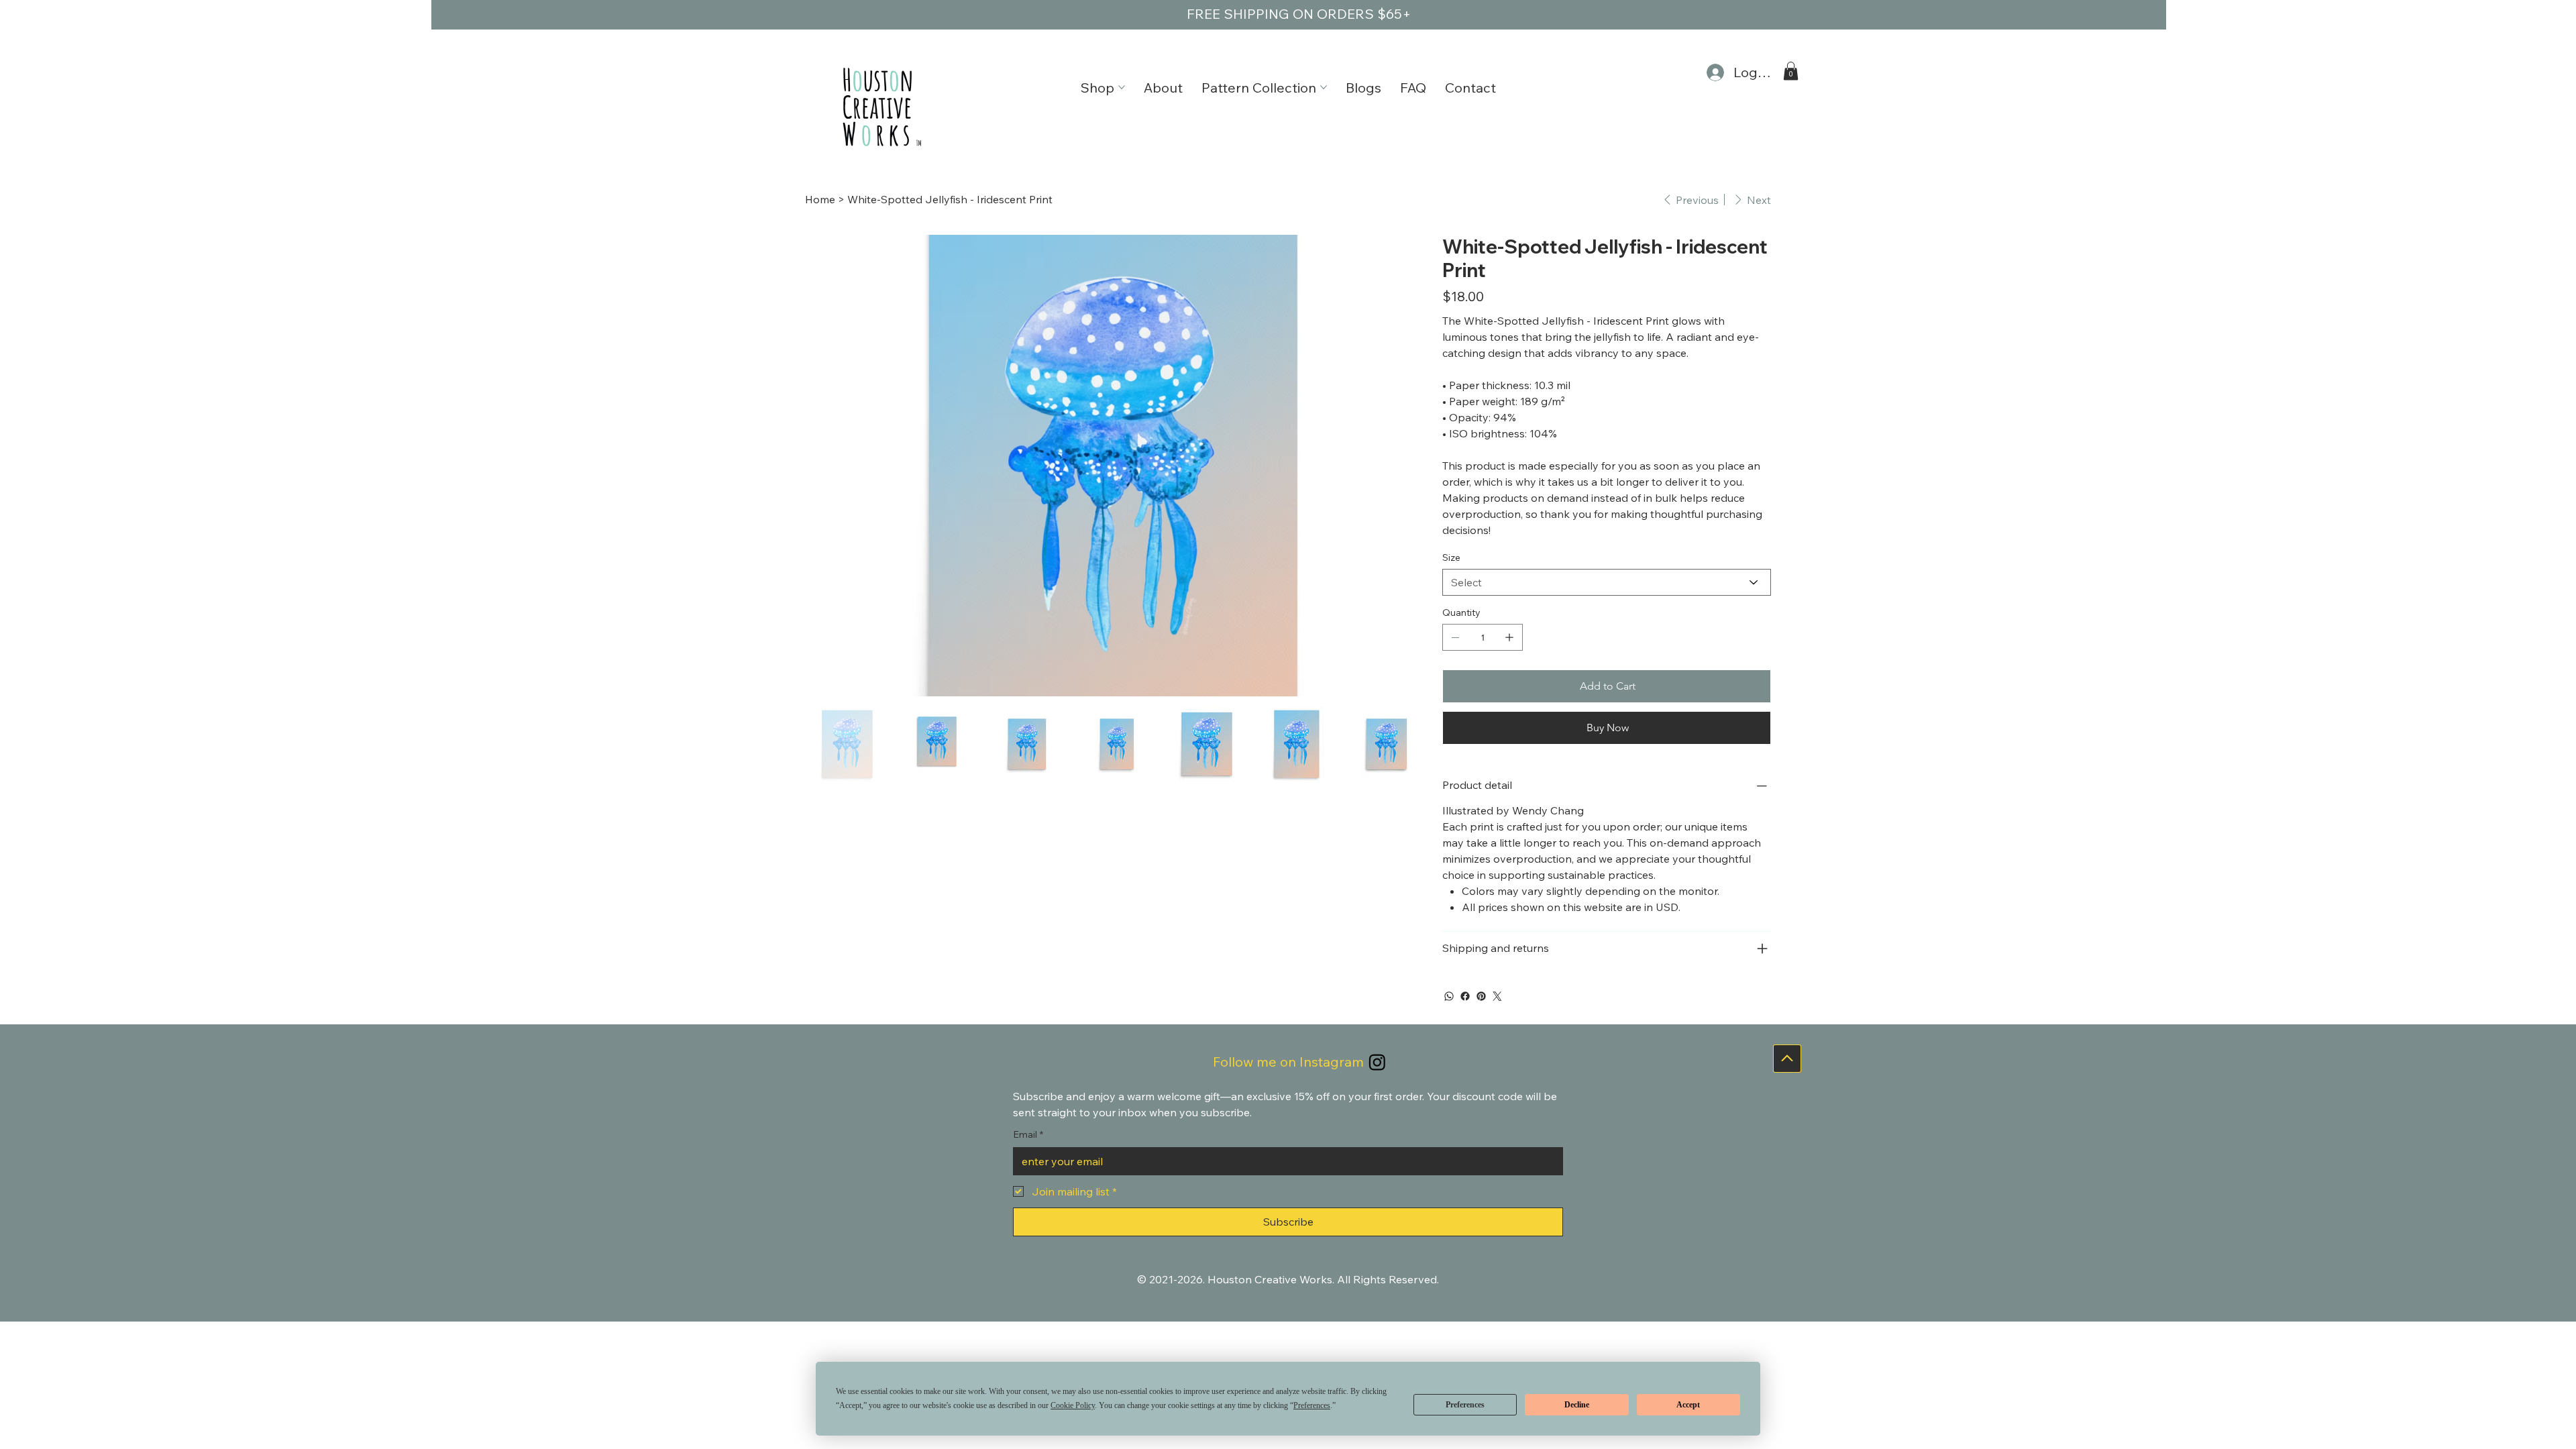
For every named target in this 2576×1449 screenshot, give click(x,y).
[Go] (1787, 1059)
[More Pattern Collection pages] (1324, 87)
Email (1028, 1134)
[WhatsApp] (1449, 996)
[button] (1791, 71)
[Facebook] (1465, 996)
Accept (1688, 1405)
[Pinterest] (1481, 996)
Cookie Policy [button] (1073, 1405)
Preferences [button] (1312, 1405)
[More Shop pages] (1122, 87)
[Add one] (1509, 637)
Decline (1577, 1405)
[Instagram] (1377, 1062)
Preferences (1465, 1405)
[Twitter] (1497, 996)
